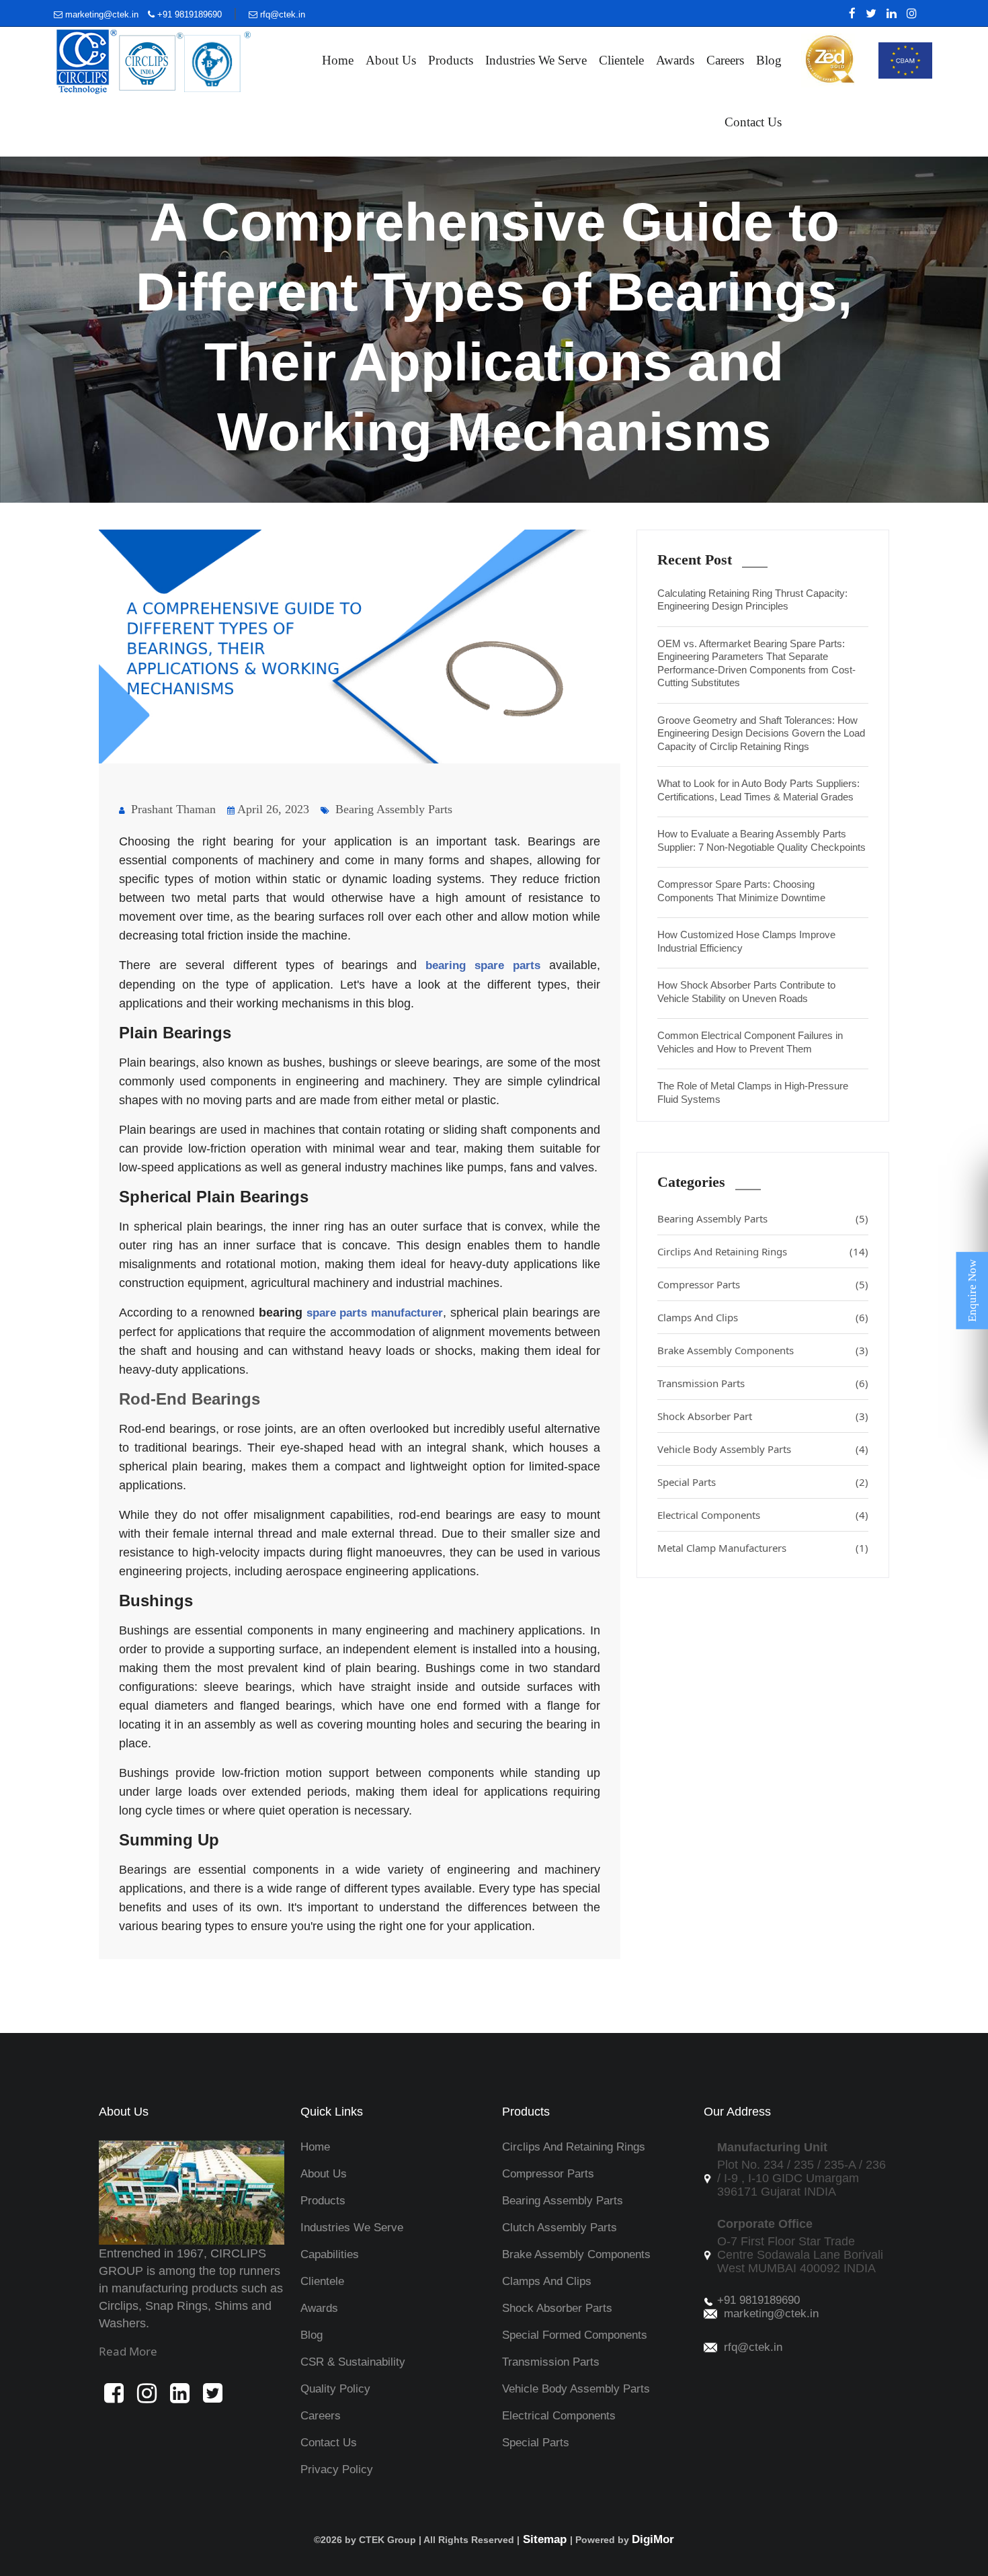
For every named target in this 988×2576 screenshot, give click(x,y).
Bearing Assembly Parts (392, 809)
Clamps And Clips (763, 1317)
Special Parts (763, 1482)
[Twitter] (868, 13)
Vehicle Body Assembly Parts (763, 1449)
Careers (725, 60)
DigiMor (653, 2539)
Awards (675, 60)
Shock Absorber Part (763, 1416)
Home (338, 60)
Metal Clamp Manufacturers (763, 1548)
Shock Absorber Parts (557, 2308)
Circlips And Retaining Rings (763, 1251)
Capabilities (330, 2254)
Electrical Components (763, 1515)
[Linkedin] (888, 13)
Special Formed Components (575, 2335)
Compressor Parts (763, 1284)
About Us (391, 60)
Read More (128, 2351)
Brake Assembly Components (763, 1350)
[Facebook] (849, 13)
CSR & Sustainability (353, 2362)
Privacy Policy (337, 2469)
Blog (769, 60)
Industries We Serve (536, 60)
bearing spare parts (483, 965)
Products (451, 60)
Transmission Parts (763, 1383)
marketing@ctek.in (102, 14)
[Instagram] (908, 13)
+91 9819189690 (188, 14)
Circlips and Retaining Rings (574, 2147)
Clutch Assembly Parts (560, 2228)
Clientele (621, 60)
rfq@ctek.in (281, 14)
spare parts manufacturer (375, 1313)
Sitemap (545, 2539)
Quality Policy (335, 2389)
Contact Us (753, 122)
